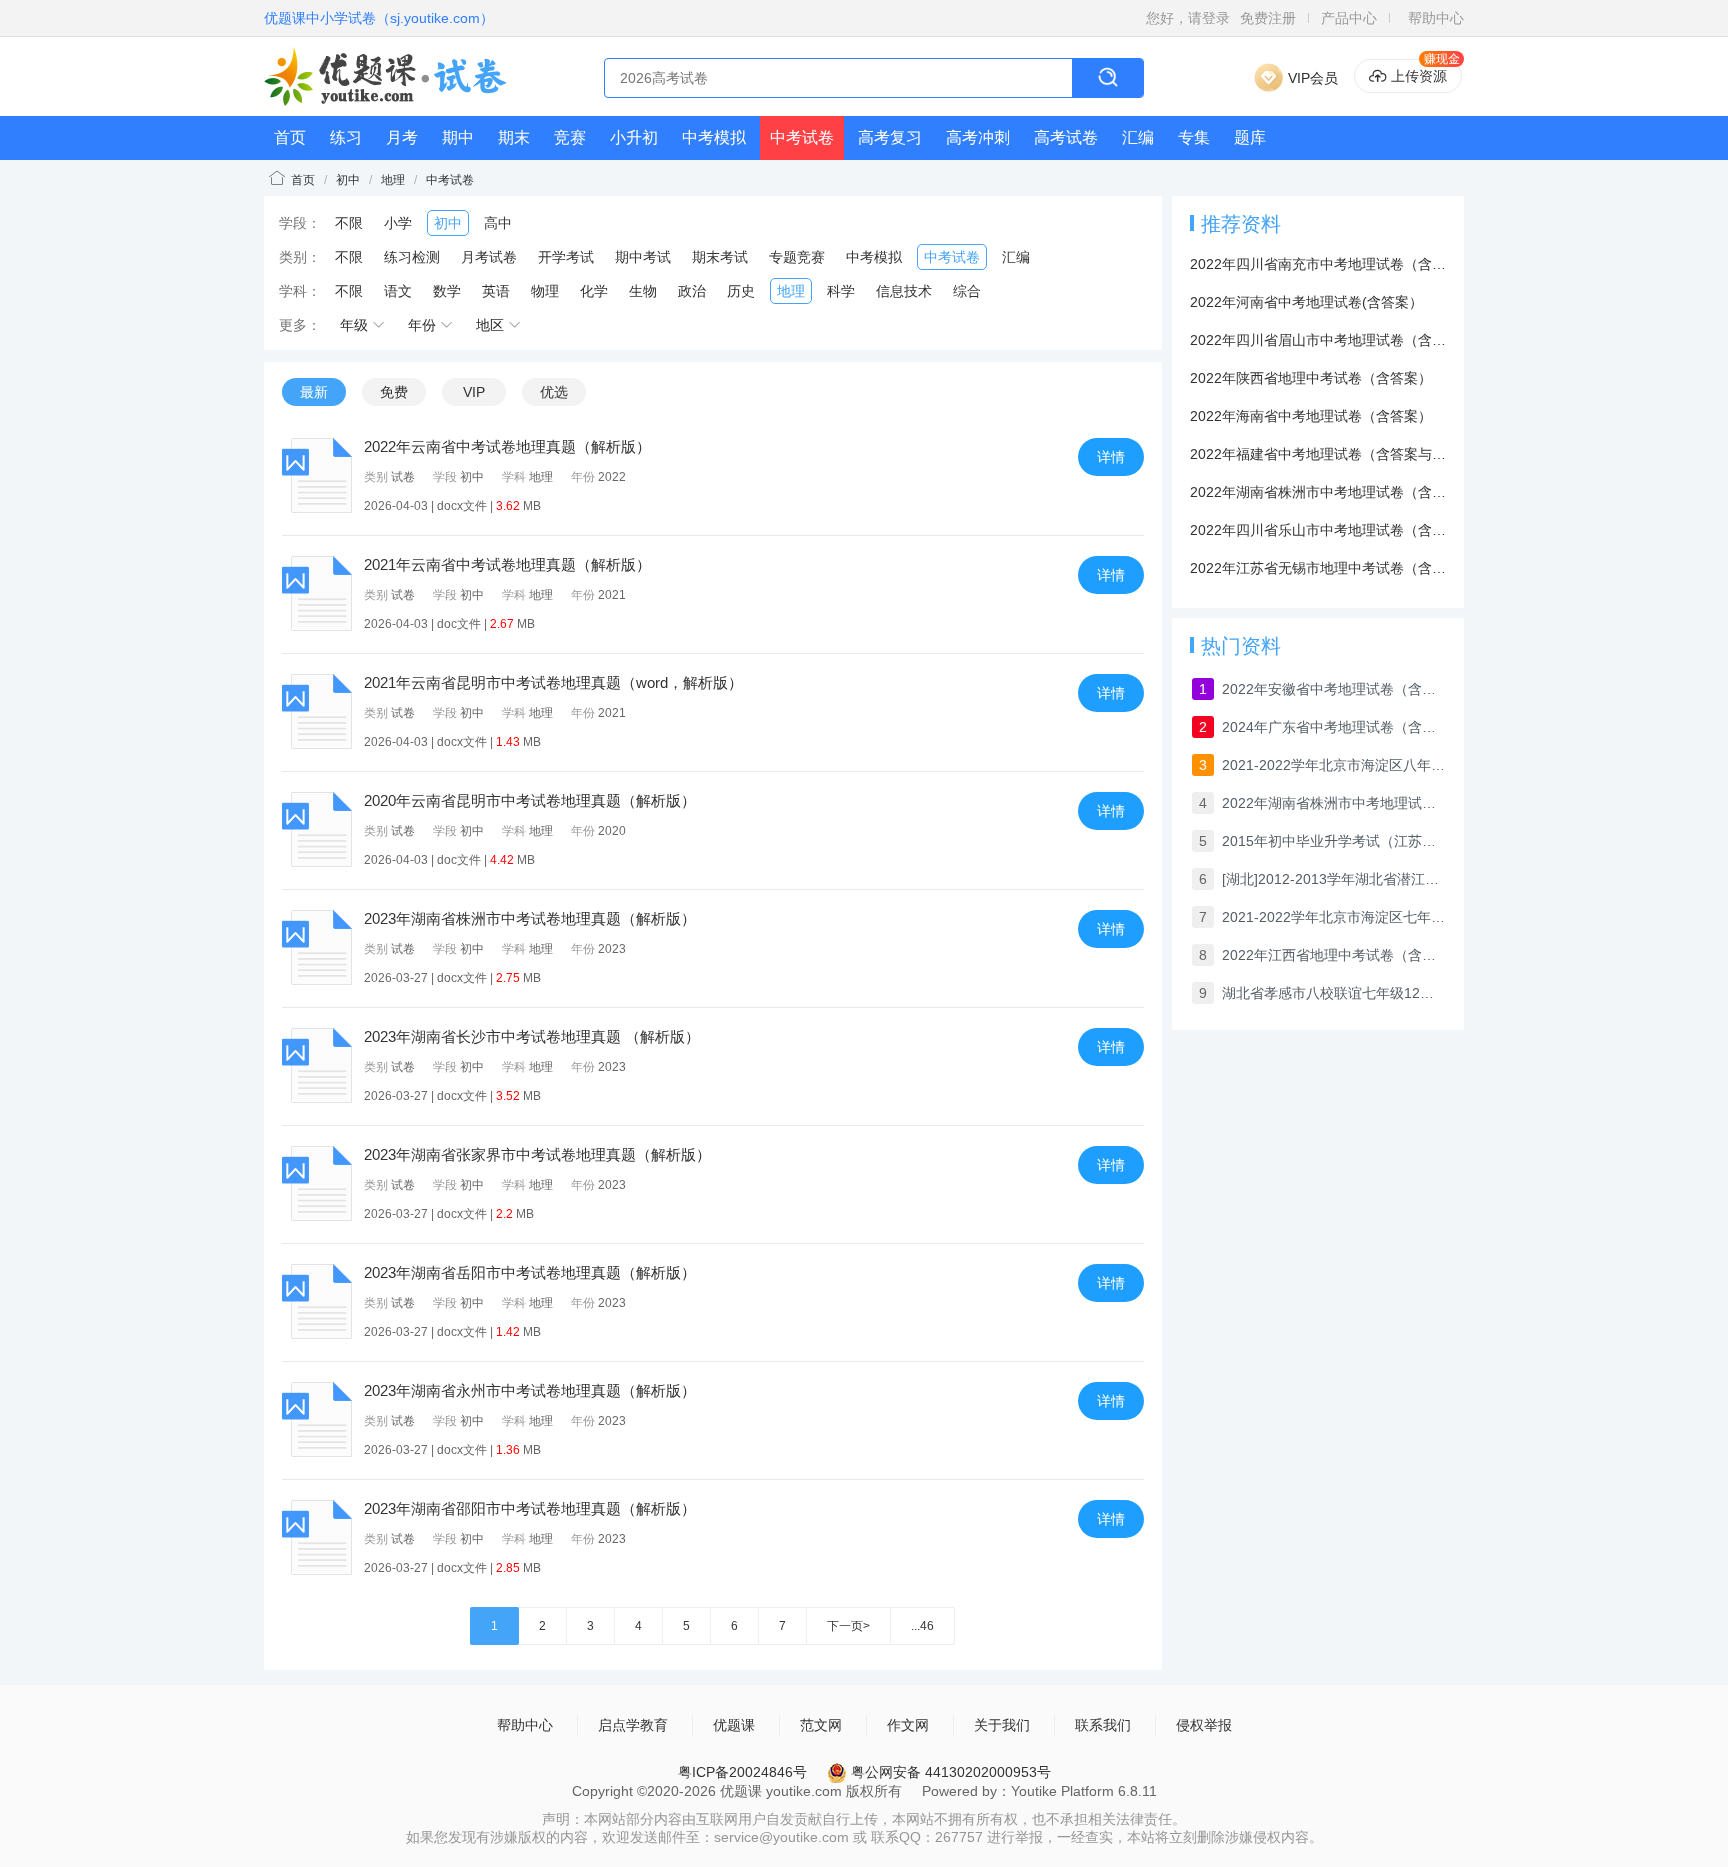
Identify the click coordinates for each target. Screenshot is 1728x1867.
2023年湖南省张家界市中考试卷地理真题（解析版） (537, 1154)
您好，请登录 (1188, 18)
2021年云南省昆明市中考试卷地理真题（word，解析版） (553, 682)
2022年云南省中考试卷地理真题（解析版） (507, 446)
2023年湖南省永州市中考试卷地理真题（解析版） (530, 1390)
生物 (643, 291)
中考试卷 (802, 137)
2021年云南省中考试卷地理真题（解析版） (507, 564)
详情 (1111, 457)
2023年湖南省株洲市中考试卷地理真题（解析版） (530, 918)
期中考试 (643, 257)
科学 (841, 291)
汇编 (1138, 137)
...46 (922, 1626)
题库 (1250, 137)
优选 (554, 392)
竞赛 (570, 137)
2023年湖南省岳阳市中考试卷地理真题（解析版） (530, 1272)
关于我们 (1002, 1725)
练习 (346, 137)
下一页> (848, 1626)
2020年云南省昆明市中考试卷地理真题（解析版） (530, 800)
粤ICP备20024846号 (742, 1772)
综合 (967, 291)
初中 (348, 180)
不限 (349, 223)
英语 (496, 291)
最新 (314, 392)
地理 (393, 180)
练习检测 (412, 257)
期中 (458, 137)
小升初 (634, 137)
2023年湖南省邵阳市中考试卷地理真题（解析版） (530, 1508)
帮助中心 (1436, 18)
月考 (402, 137)
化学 (594, 291)
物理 (545, 291)
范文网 (821, 1725)
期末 (514, 137)
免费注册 (1268, 18)
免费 (394, 392)
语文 (398, 291)
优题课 (734, 1725)
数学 (447, 291)
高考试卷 (1066, 137)
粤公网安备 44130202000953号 (949, 1772)
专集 (1194, 137)
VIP (474, 392)
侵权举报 (1204, 1725)
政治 (692, 291)
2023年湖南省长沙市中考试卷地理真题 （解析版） (532, 1036)
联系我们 (1103, 1725)
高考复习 (890, 137)
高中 (498, 223)
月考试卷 (489, 257)
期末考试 (720, 257)
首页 (290, 137)
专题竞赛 (797, 257)
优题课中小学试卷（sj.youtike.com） (379, 18)
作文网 (908, 1725)
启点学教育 (633, 1725)
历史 (741, 291)
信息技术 (904, 291)
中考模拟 (714, 137)
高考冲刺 (978, 137)
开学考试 (566, 257)
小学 (398, 223)
